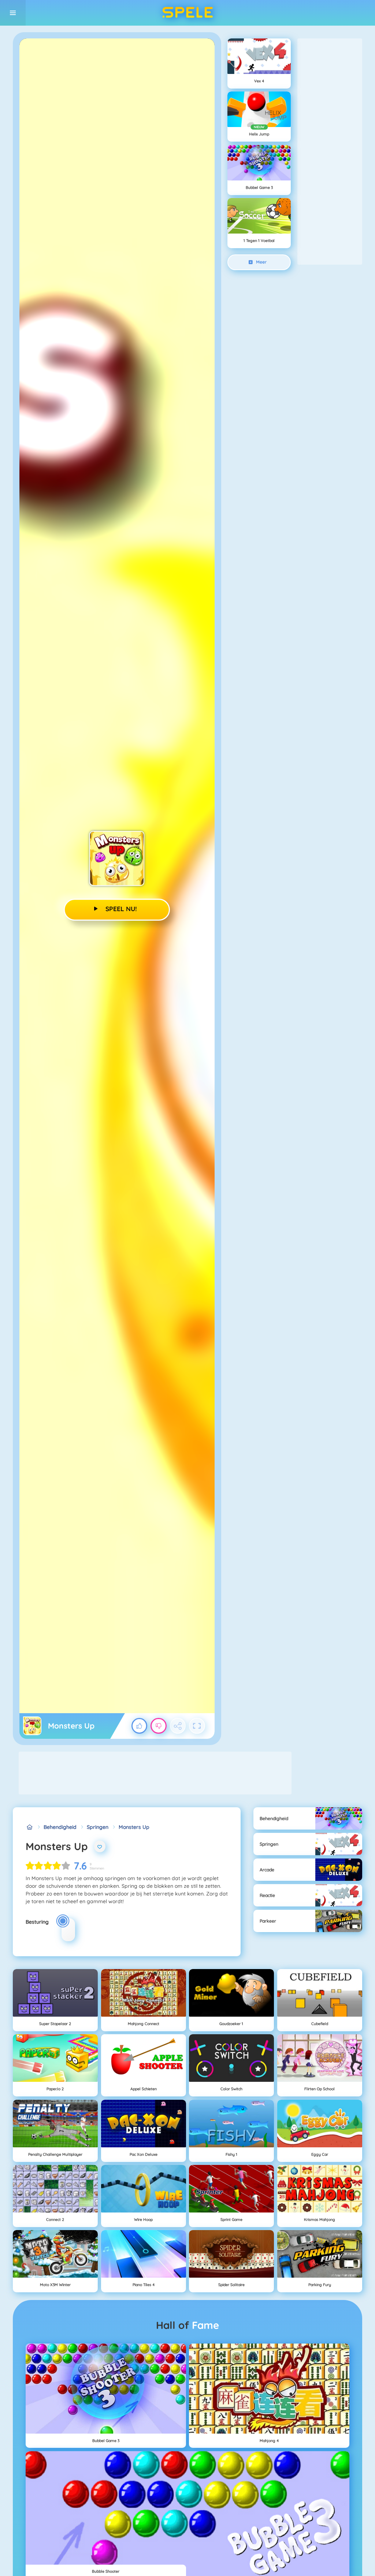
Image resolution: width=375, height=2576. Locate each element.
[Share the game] (178, 1726)
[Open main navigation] (13, 13)
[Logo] (187, 13)
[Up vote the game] (140, 1726)
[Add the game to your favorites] (100, 1846)
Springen (98, 1827)
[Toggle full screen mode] (197, 1726)
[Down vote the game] (159, 1726)
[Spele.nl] (29, 1827)
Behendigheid (60, 1827)
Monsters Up (134, 1827)
